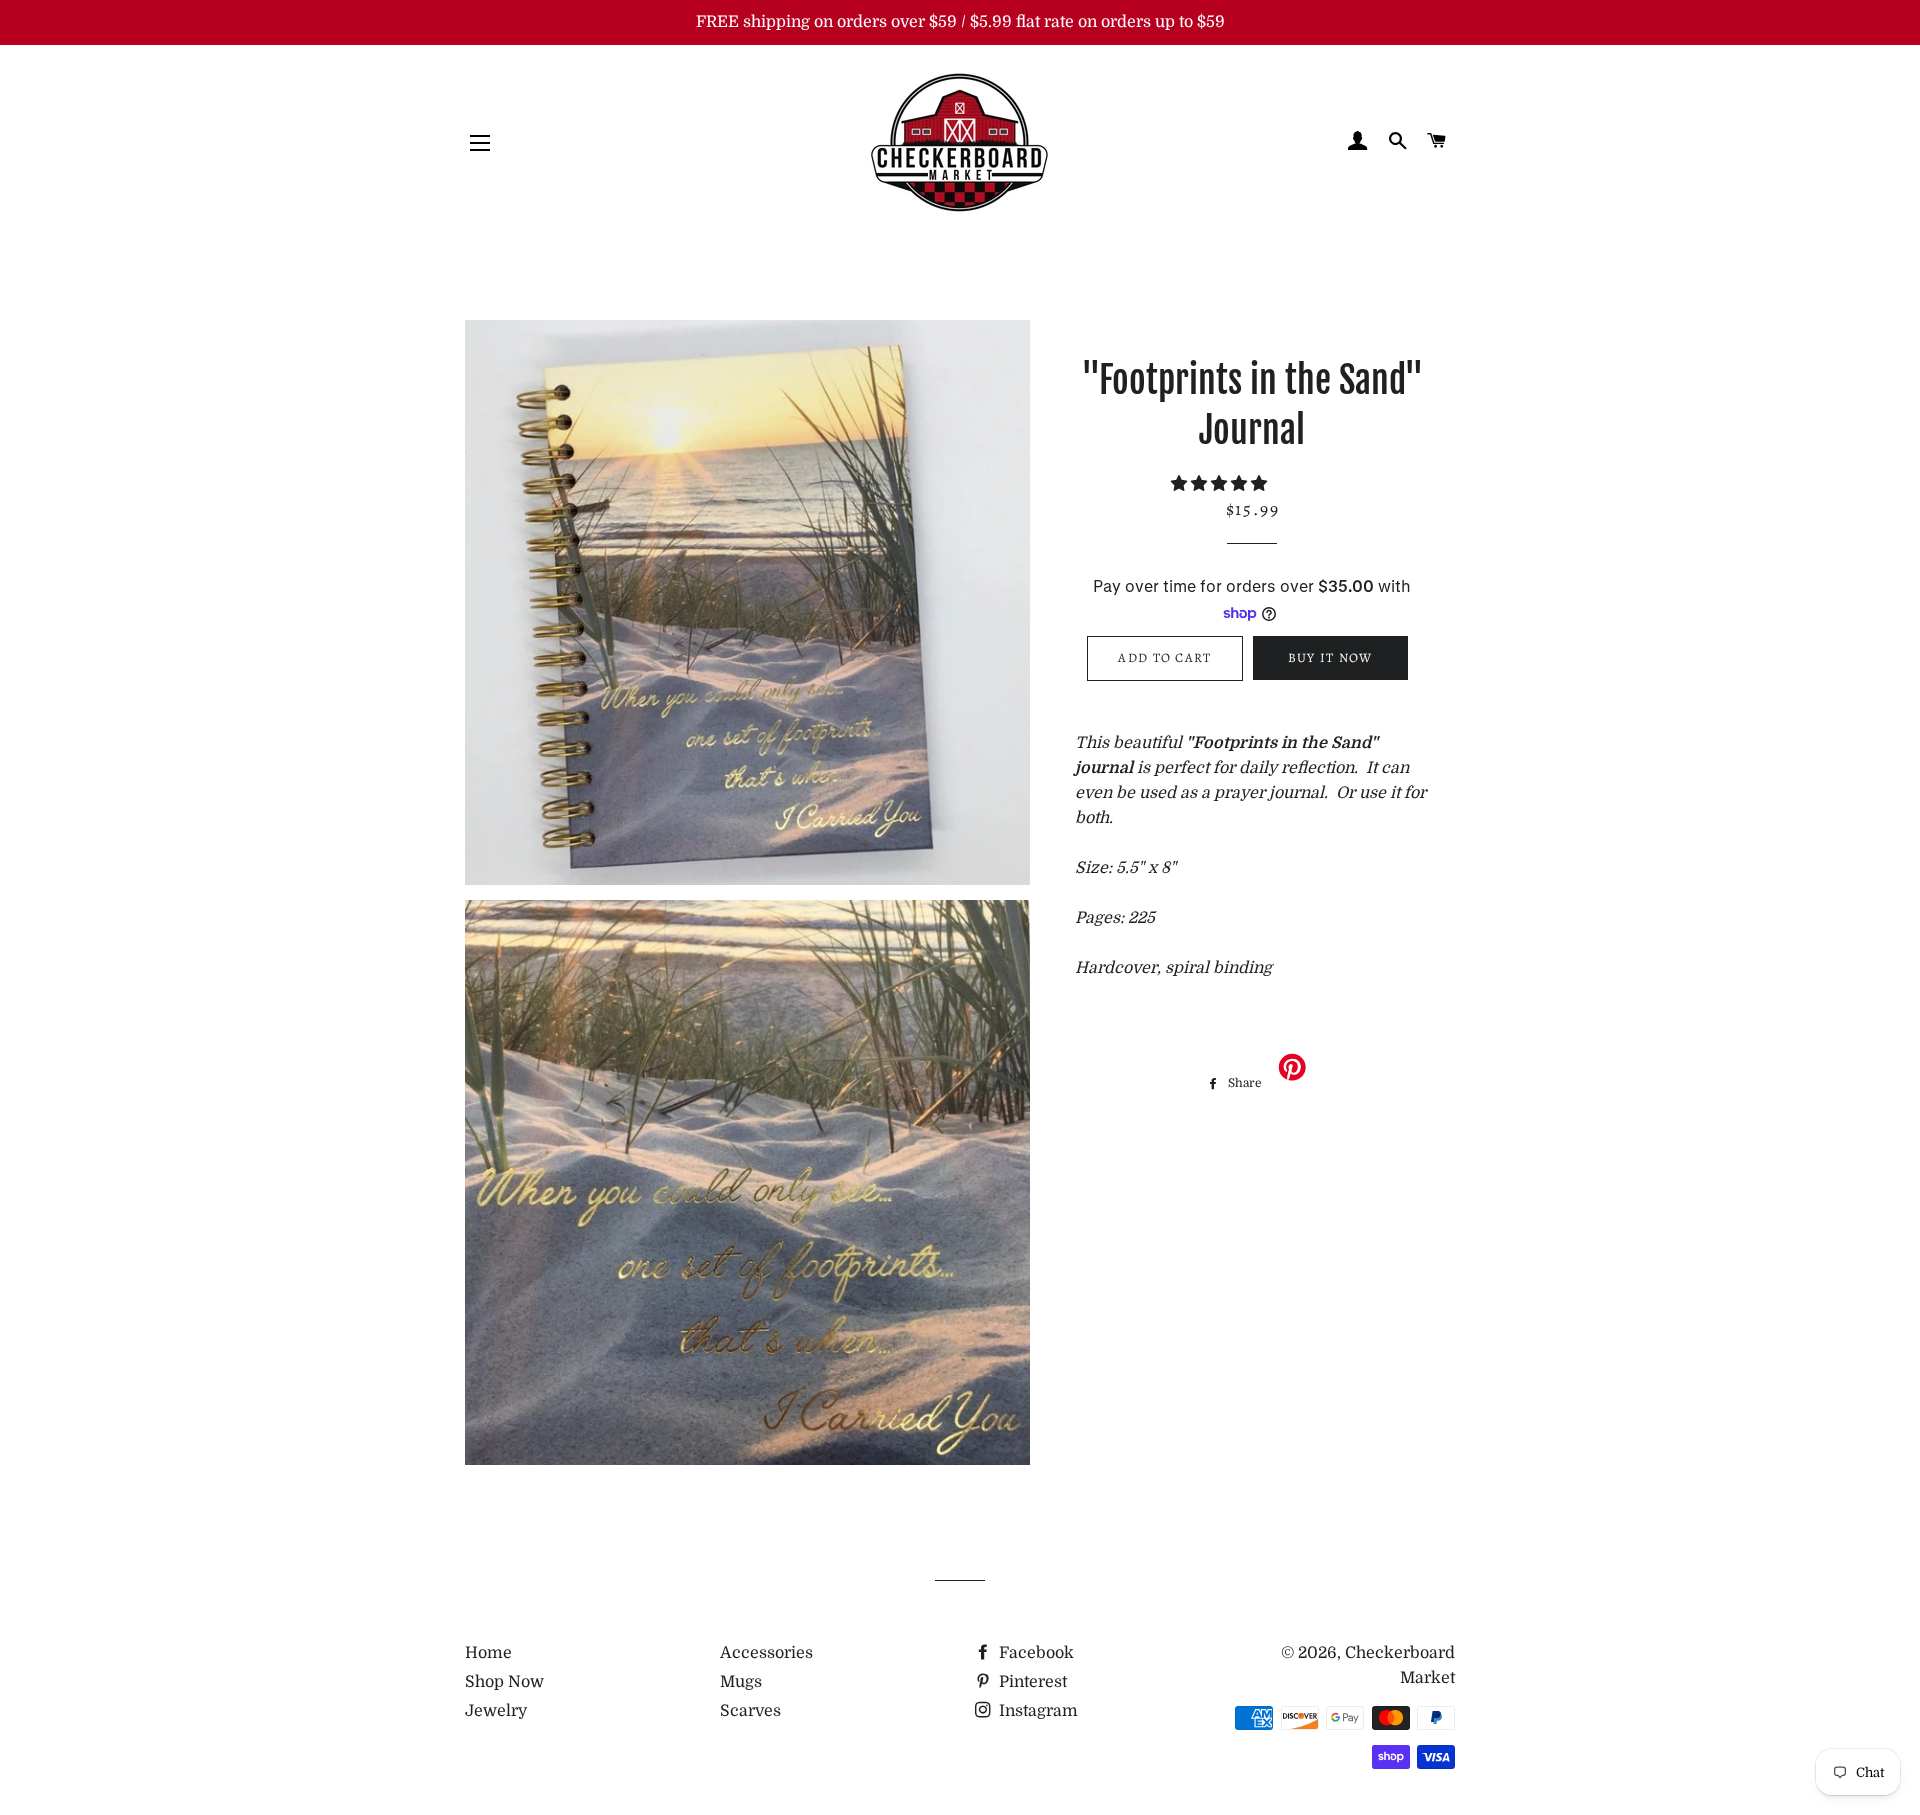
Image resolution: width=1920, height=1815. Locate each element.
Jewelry (496, 1711)
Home (488, 1653)
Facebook (1034, 1653)
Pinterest (1031, 1682)
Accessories (766, 1653)
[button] (1221, 484)
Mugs (741, 1682)
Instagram (1036, 1711)
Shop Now (504, 1682)
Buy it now (1330, 657)
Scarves (750, 1711)
